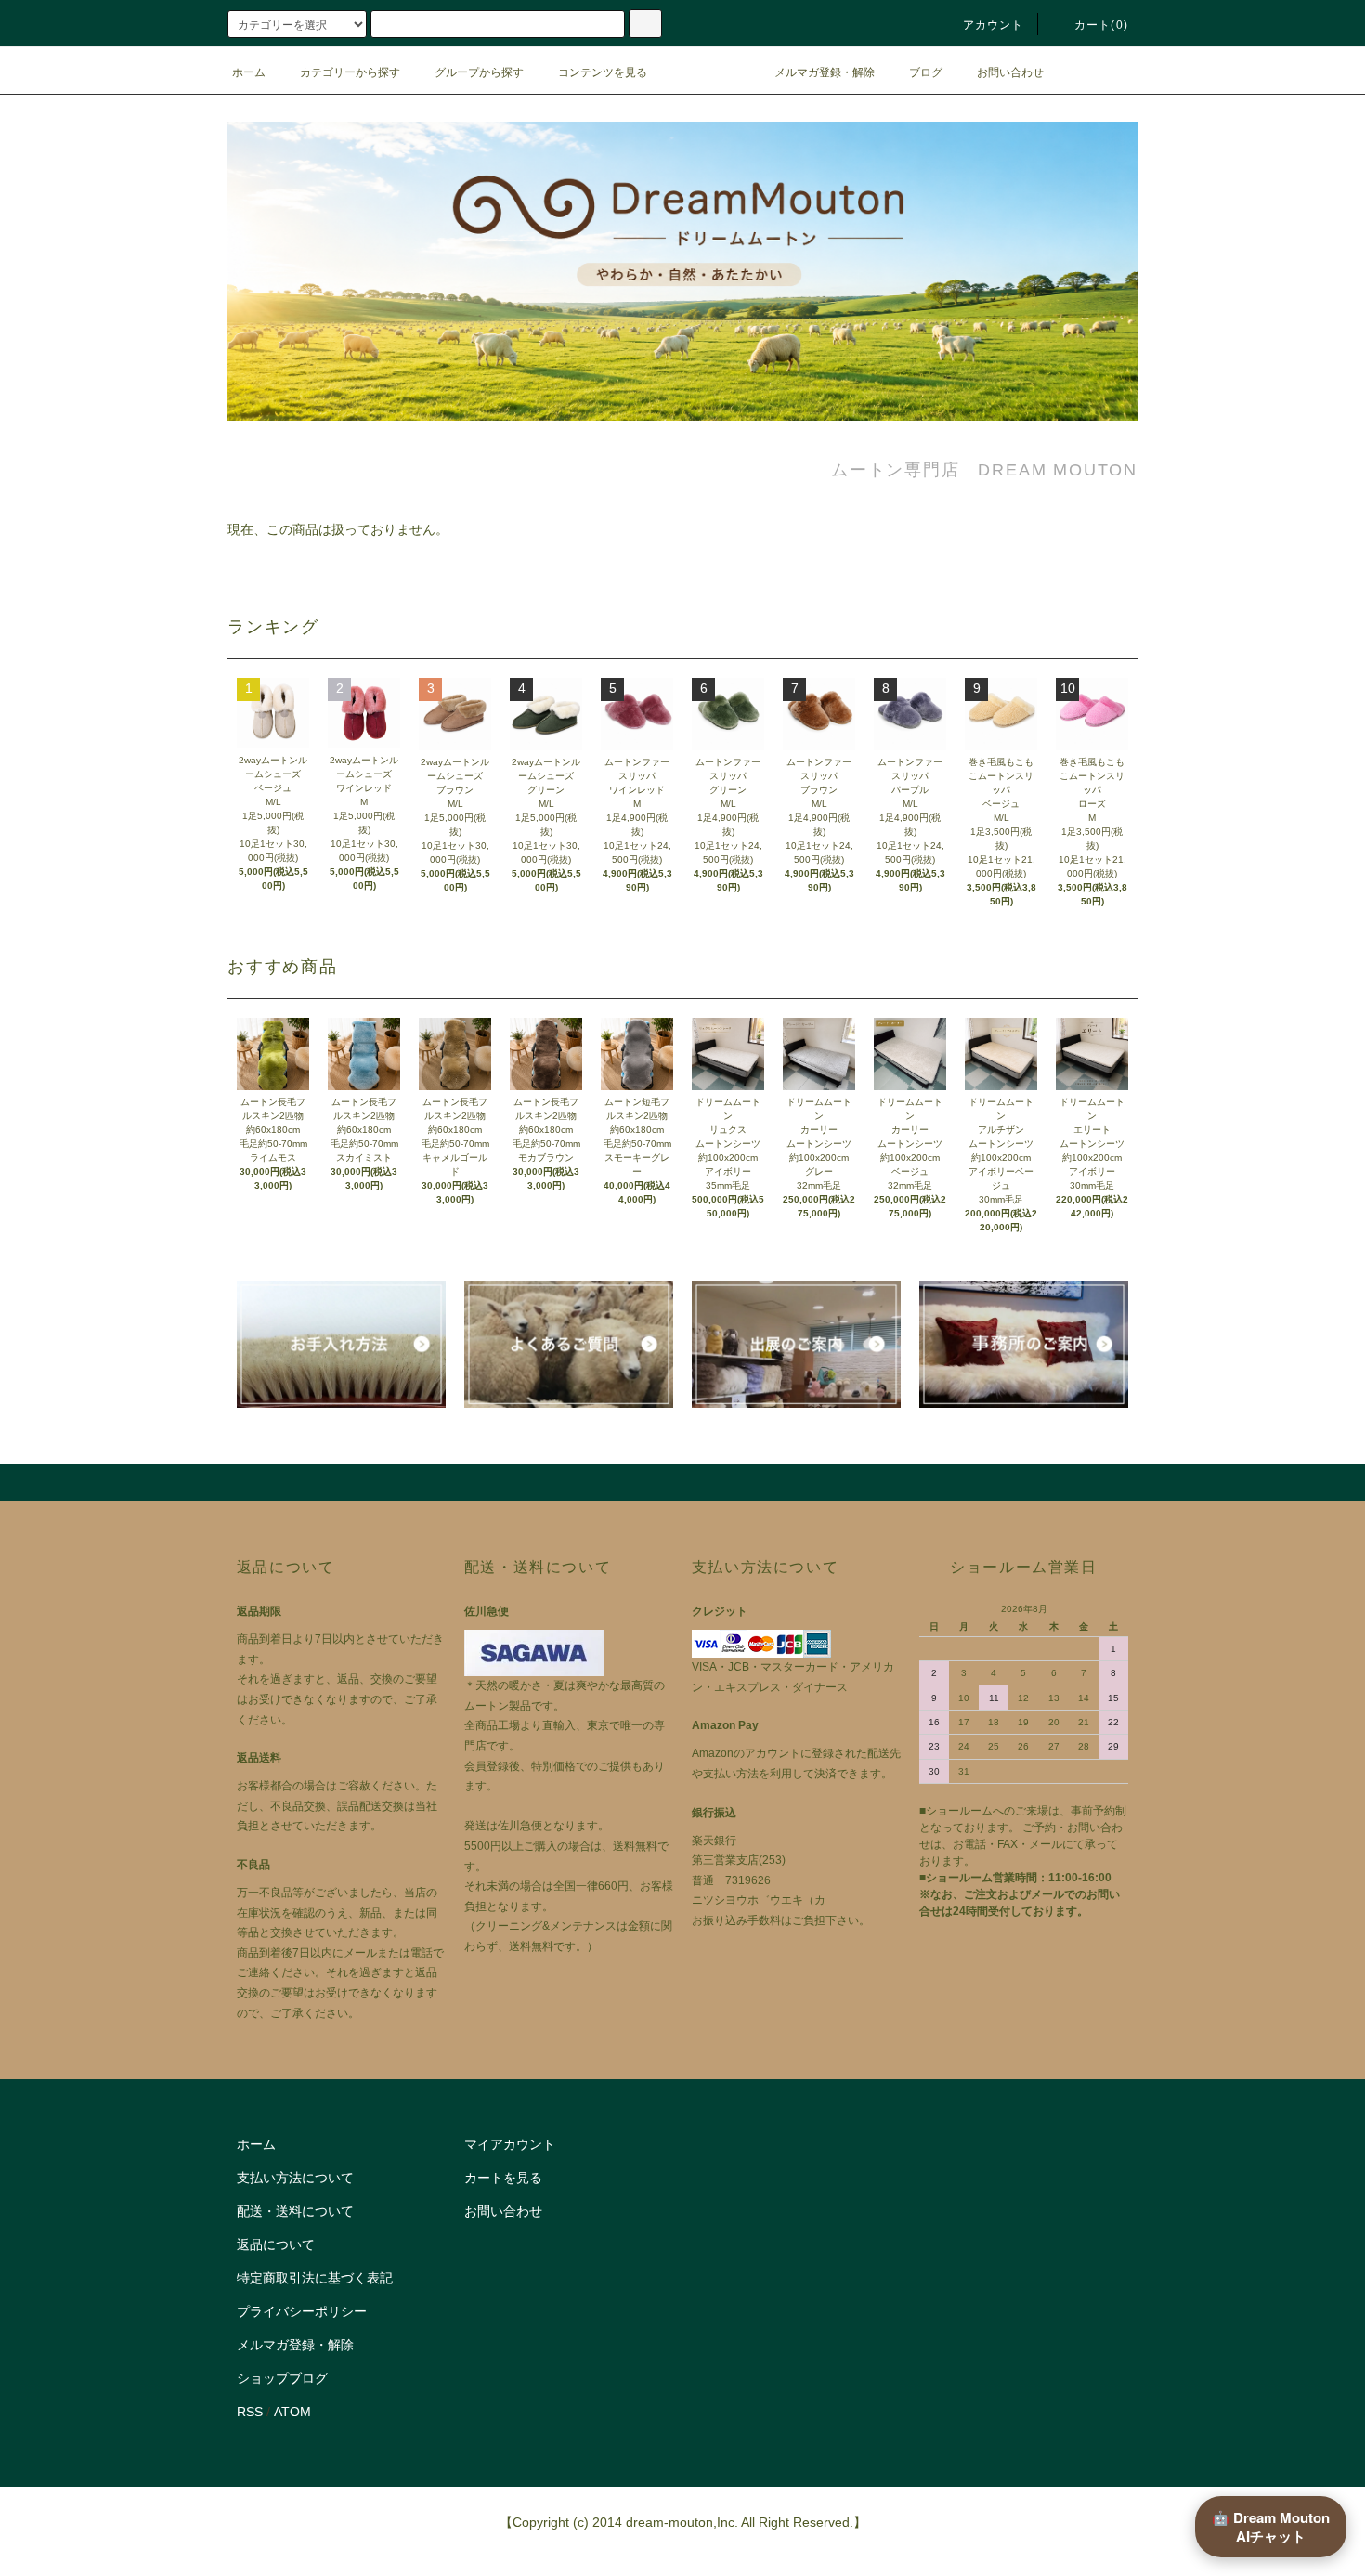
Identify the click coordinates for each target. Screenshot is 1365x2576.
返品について (276, 2244)
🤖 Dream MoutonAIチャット (1271, 2527)
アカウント (994, 25)
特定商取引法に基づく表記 (315, 2278)
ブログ (926, 72)
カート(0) (1101, 25)
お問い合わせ (1010, 72)
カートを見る (503, 2178)
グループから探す (479, 72)
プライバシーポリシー (302, 2311)
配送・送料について (295, 2211)
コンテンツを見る (603, 72)
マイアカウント (510, 2144)
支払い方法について (295, 2178)
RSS (250, 2412)
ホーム (249, 72)
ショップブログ (282, 2378)
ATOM (292, 2412)
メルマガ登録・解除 (825, 72)
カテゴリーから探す (350, 72)
